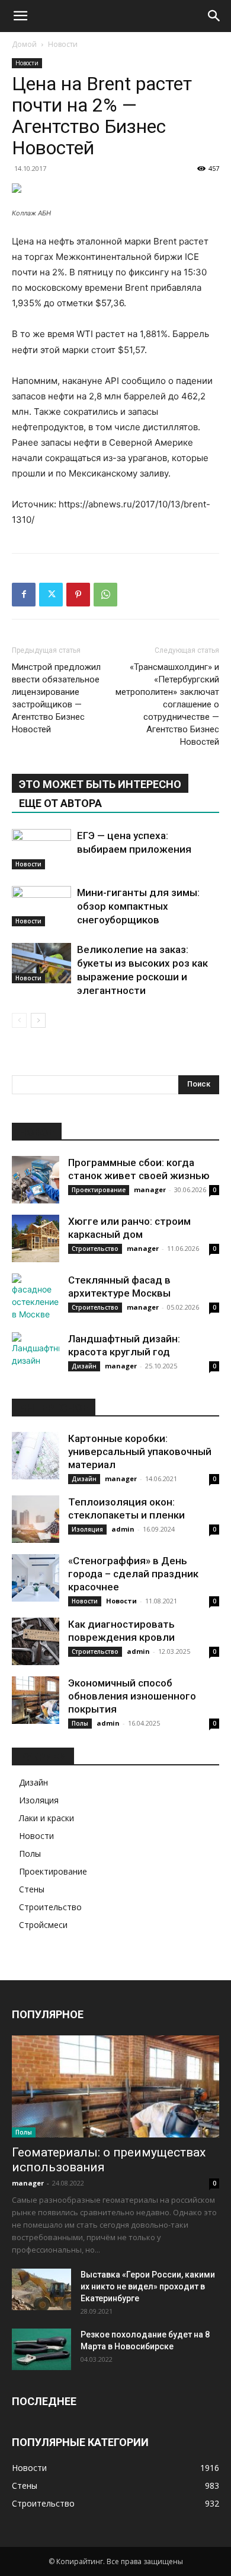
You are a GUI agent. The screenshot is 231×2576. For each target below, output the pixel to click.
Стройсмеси (43, 1925)
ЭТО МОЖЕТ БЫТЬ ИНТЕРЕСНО (100, 784)
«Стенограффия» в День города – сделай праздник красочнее (133, 1574)
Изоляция (87, 1529)
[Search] (214, 16)
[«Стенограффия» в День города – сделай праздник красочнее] (36, 1578)
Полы (80, 1723)
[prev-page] (19, 1020)
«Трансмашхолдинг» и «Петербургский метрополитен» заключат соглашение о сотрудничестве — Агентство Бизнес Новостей (167, 704)
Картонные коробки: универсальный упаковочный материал (140, 1451)
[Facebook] (24, 595)
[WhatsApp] (105, 595)
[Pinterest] (78, 595)
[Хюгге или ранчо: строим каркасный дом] (36, 1238)
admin (123, 1529)
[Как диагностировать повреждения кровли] (36, 1641)
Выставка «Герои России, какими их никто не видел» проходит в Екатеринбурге (148, 2286)
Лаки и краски (46, 1818)
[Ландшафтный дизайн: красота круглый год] (36, 1356)
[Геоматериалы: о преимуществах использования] (115, 2087)
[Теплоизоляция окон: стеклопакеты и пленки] (36, 1519)
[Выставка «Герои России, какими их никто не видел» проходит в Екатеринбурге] (41, 2289)
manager (150, 1189)
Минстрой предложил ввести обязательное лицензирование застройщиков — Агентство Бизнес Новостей (56, 698)
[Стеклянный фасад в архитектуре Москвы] (36, 1297)
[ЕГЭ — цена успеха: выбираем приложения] (41, 849)
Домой (24, 44)
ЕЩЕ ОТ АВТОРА (60, 803)
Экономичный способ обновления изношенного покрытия (132, 1696)
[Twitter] (51, 595)
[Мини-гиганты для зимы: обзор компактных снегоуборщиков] (41, 906)
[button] (20, 16)
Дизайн (84, 1366)
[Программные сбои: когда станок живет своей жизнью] (36, 1180)
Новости (63, 44)
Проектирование (99, 1190)
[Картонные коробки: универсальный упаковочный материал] (36, 1456)
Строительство (95, 1249)
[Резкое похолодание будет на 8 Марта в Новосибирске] (41, 2349)
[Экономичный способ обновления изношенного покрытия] (36, 1700)
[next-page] (38, 1020)
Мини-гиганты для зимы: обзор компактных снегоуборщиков (138, 906)
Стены (32, 1889)
